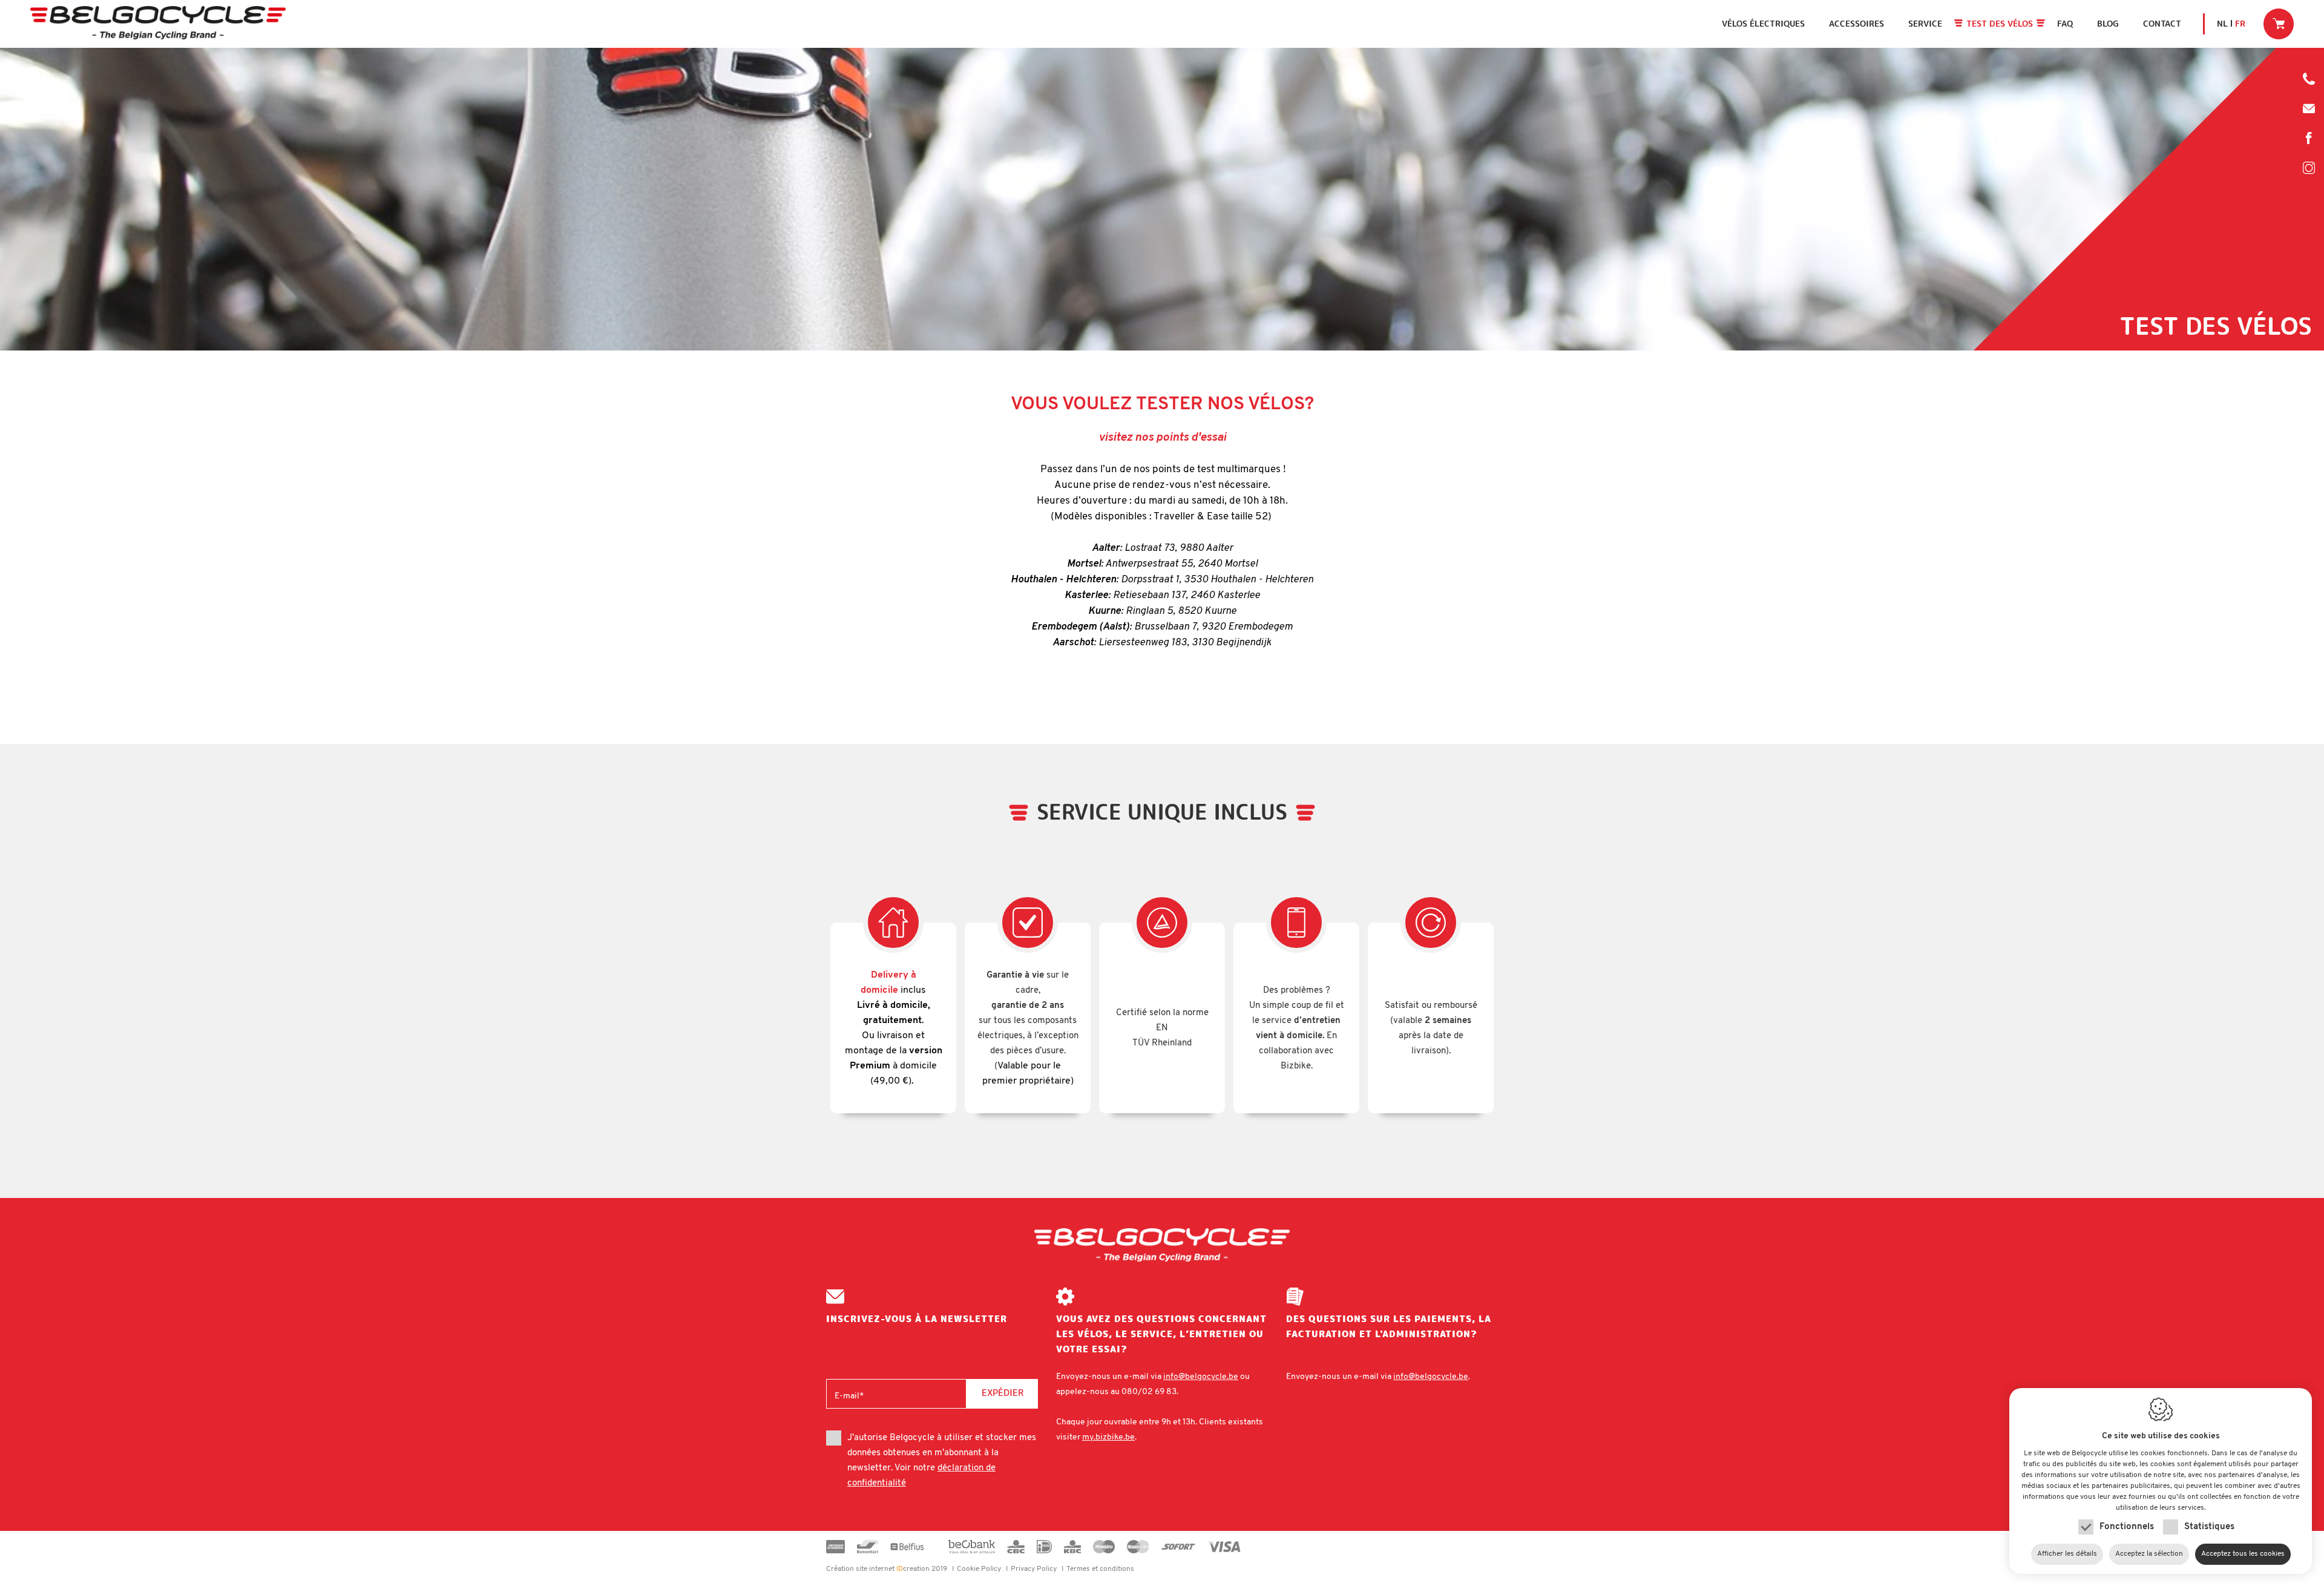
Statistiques (2209, 1527)
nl (2222, 24)
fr (2240, 24)
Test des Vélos (2000, 24)
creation (878, 1569)
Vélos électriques (1763, 24)
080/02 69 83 (2309, 82)
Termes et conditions (1100, 1569)
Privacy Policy (1034, 1569)
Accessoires (1856, 24)
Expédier (1003, 1393)
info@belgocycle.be (2309, 108)
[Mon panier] (2279, 24)
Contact (2162, 24)
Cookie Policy (979, 1569)
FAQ (2065, 24)
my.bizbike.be (1108, 1437)
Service (1925, 24)
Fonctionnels (2127, 1527)
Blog (2108, 24)
